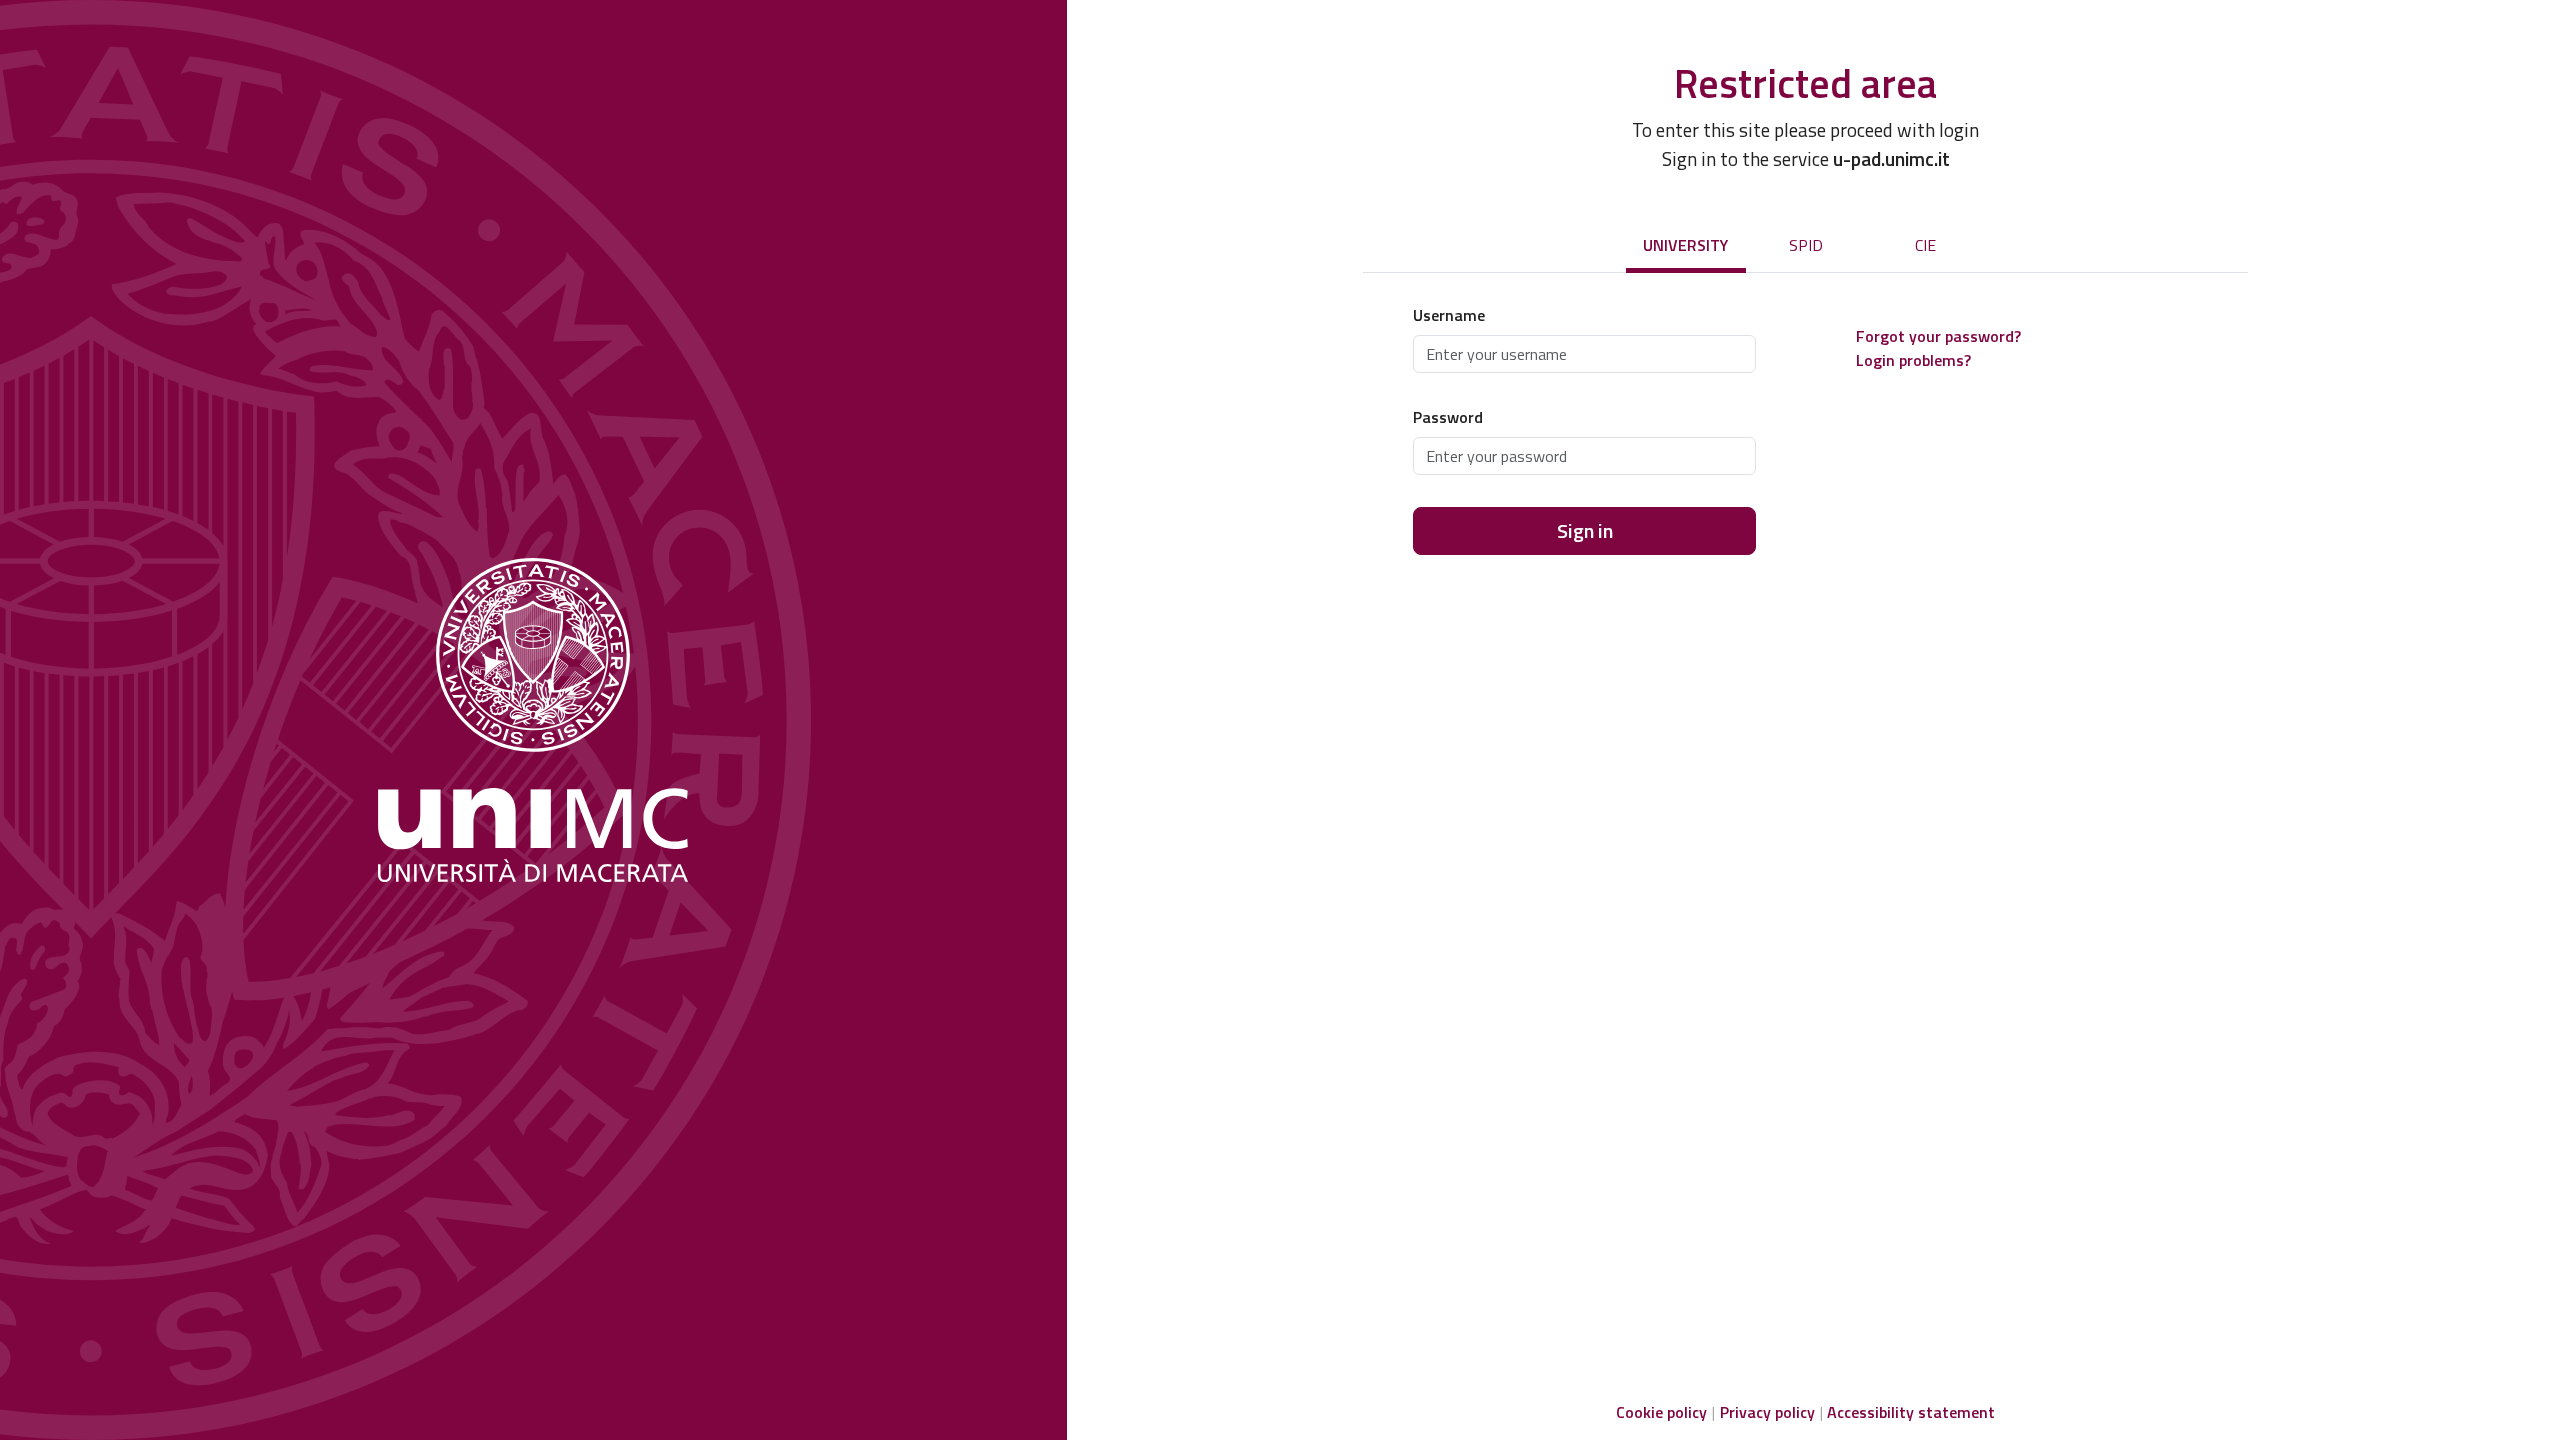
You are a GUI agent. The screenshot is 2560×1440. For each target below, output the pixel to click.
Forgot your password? (1938, 336)
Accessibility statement (1911, 1412)
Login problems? (1913, 360)
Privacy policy (1767, 1412)
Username (1449, 315)
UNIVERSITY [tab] (1685, 245)
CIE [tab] (1925, 245)
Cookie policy (1661, 1412)
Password (1448, 417)
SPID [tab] (1806, 245)
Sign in (1585, 530)
